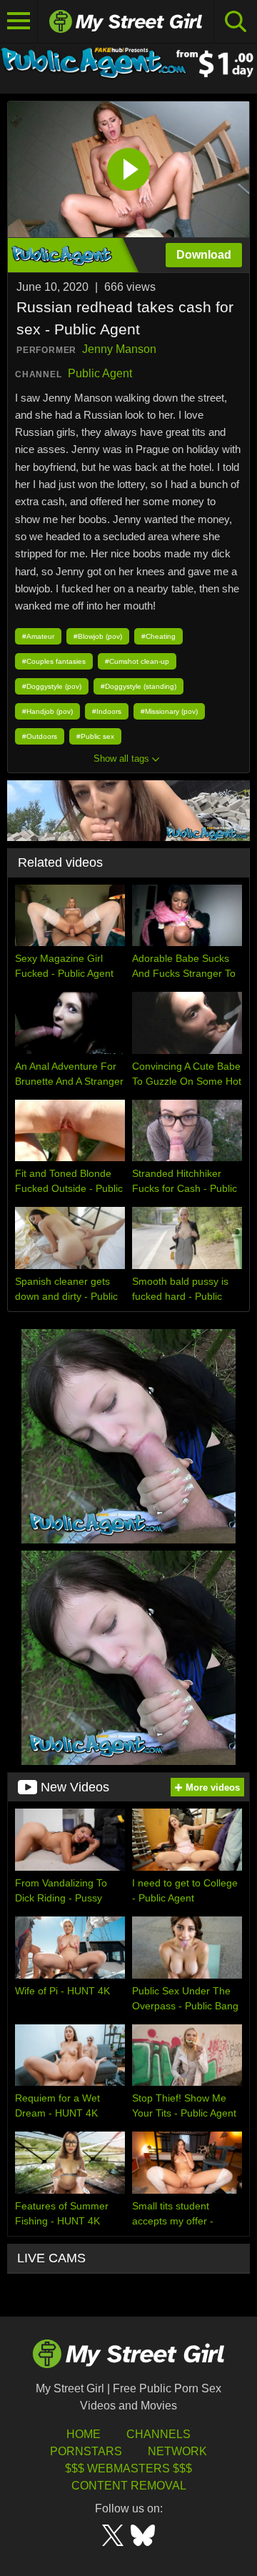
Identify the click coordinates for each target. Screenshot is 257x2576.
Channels (158, 2434)
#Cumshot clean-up (137, 661)
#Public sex (95, 736)
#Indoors (107, 711)
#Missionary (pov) (169, 711)
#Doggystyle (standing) (138, 686)
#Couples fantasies (54, 661)
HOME (84, 2434)
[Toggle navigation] (19, 21)
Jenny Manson (119, 349)
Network (177, 2451)
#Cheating (158, 636)
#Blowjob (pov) (98, 636)
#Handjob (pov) (47, 711)
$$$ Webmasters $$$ (128, 2468)
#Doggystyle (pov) (52, 686)
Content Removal (129, 2486)
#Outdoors (40, 736)
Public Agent (100, 373)
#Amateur (38, 636)
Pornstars (86, 2451)
